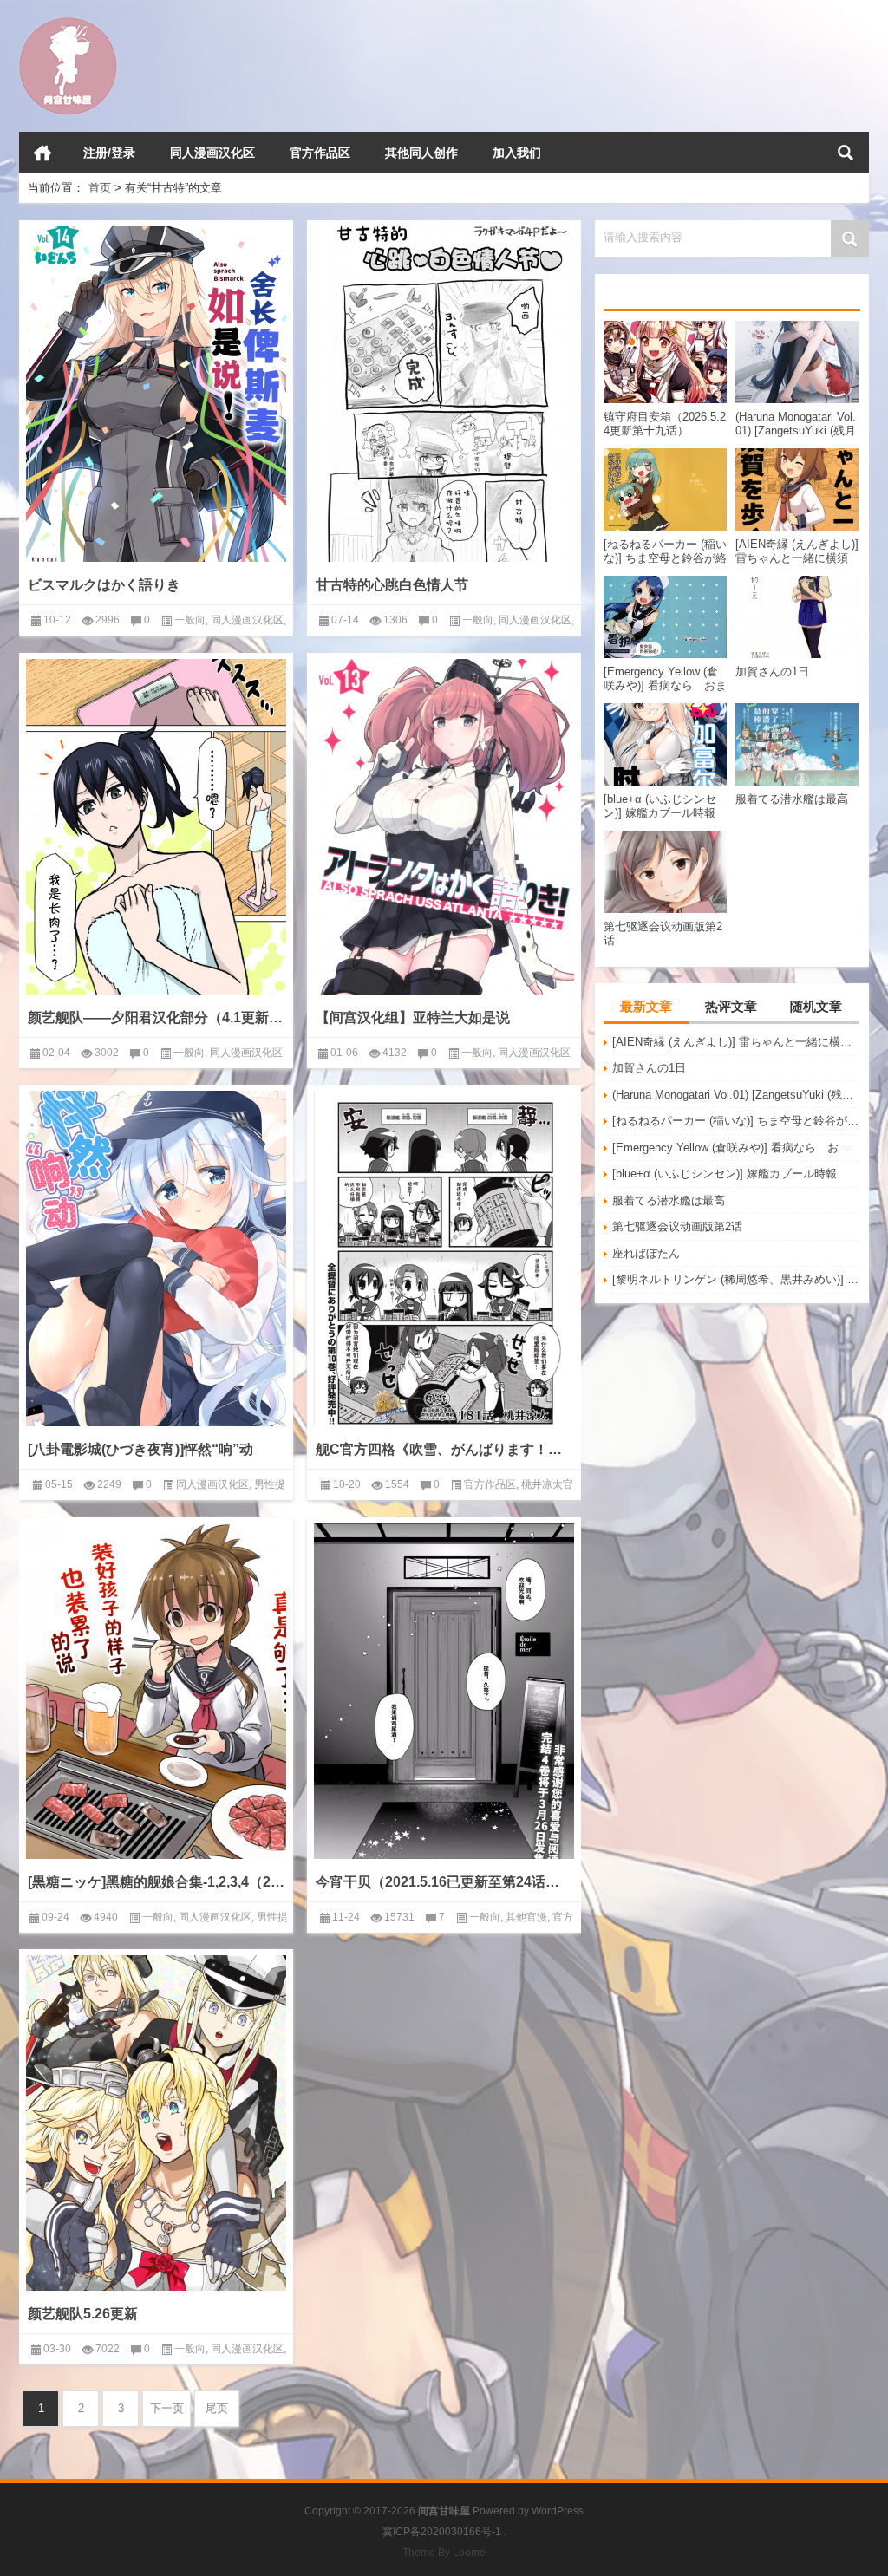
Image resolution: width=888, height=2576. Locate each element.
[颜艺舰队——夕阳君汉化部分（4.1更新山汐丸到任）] (156, 827)
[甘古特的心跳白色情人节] (444, 394)
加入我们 (517, 153)
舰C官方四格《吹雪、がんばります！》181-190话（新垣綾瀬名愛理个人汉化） (444, 1449)
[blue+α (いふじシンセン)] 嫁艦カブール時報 (725, 1174)
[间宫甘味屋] (68, 23)
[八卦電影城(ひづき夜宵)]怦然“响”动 (140, 1449)
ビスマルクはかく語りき (104, 585)
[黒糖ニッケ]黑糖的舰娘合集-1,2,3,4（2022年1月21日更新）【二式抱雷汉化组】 (156, 1882)
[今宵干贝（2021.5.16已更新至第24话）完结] (444, 1691)
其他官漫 (526, 1917)
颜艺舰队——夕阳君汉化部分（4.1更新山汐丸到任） (156, 1017)
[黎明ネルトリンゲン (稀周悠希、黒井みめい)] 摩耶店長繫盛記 (736, 1279)
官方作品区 (320, 153)
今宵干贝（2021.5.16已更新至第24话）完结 (444, 1882)
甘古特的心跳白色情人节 (392, 585)
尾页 (217, 2408)
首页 (42, 153)
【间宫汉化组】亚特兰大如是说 (413, 1017)
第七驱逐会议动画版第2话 (677, 1226)
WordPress (558, 2511)
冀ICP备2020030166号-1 (442, 2532)
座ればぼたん (646, 1253)
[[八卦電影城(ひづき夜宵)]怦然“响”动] (156, 1259)
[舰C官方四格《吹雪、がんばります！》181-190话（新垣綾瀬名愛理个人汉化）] (444, 1259)
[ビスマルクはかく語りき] (156, 394)
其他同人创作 (421, 153)
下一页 (167, 2408)
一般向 (190, 620)
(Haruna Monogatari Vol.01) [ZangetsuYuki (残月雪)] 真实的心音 (736, 1095)
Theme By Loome (444, 2553)
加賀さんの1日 (649, 1068)
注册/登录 (109, 153)
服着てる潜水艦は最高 (669, 1200)
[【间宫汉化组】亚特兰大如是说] (444, 827)
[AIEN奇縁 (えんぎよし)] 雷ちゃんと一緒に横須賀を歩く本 (736, 1042)
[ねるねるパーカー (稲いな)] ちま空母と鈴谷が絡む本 (736, 1121)
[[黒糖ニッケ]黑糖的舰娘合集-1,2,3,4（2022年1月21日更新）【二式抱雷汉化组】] (156, 1691)
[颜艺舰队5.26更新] (156, 2123)
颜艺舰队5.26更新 (83, 2314)
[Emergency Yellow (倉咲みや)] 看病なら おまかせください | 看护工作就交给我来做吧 (736, 1148)
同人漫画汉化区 (212, 153)
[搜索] (846, 153)
